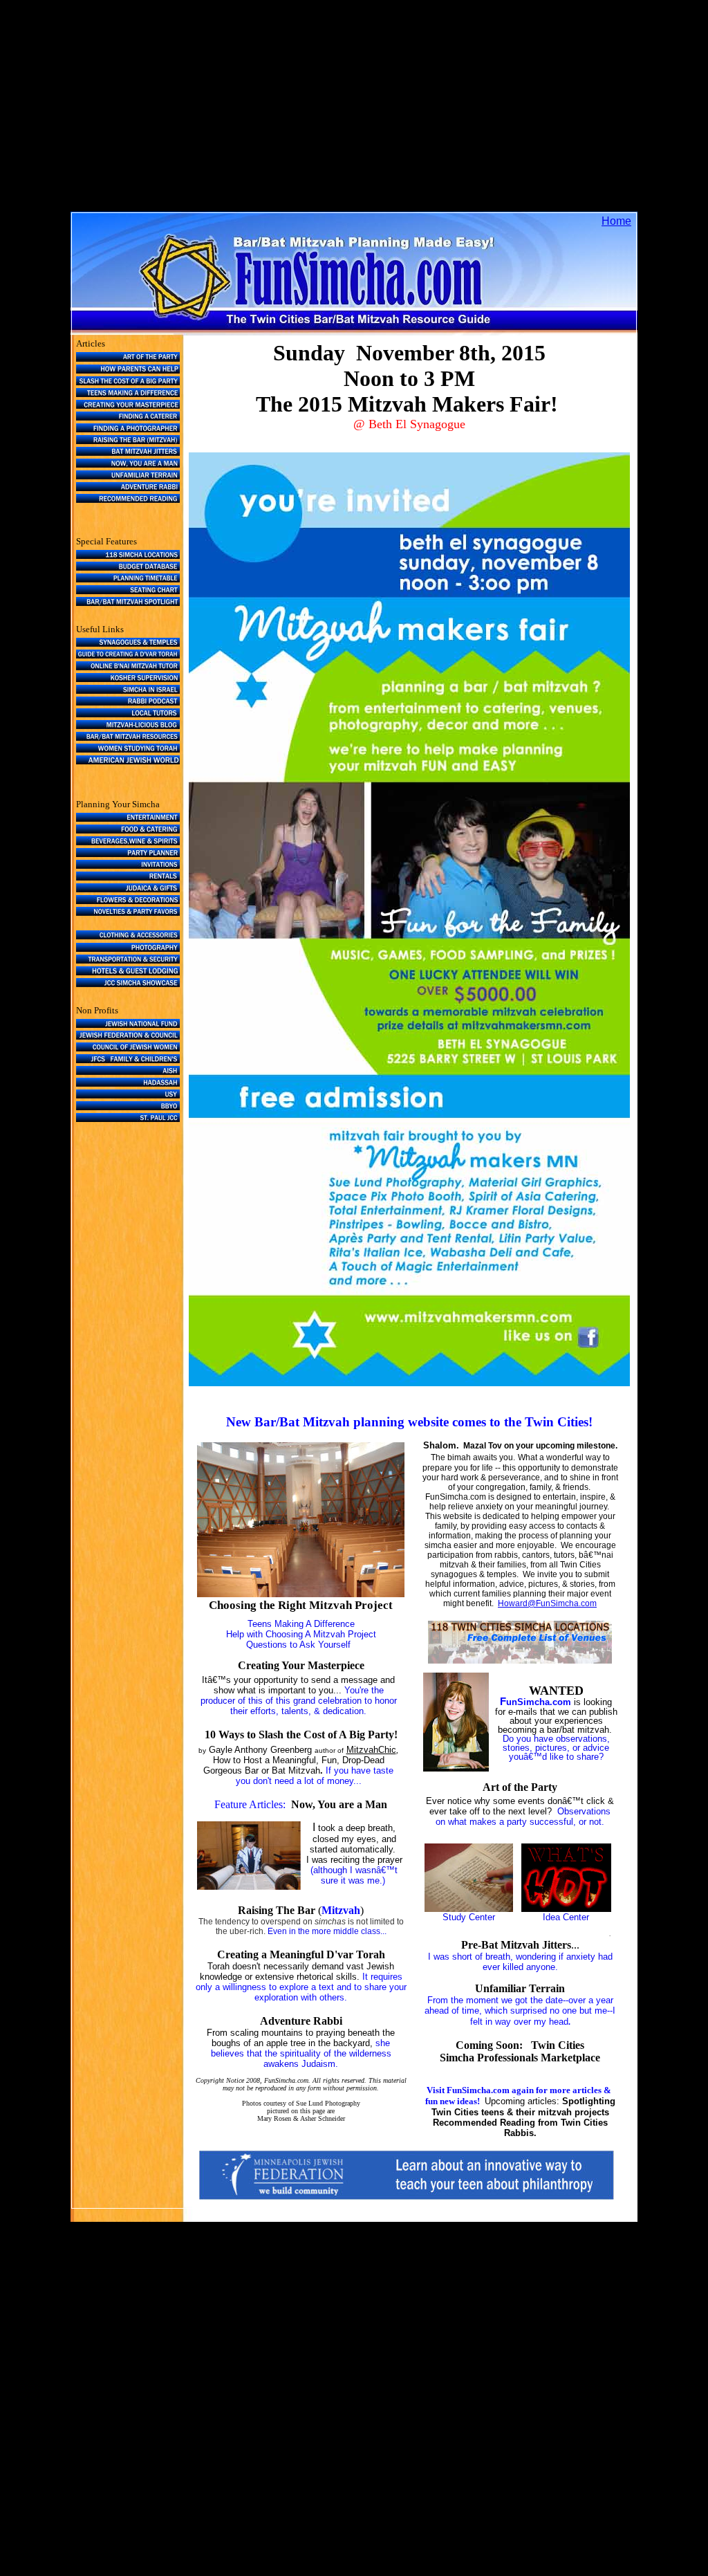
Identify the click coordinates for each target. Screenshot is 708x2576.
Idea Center (566, 1917)
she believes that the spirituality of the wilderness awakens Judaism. (301, 2053)
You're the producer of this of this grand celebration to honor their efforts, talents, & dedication (299, 1701)
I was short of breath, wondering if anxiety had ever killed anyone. (520, 1962)
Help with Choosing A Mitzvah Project (301, 1634)
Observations (584, 1811)
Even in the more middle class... (327, 1931)
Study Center (469, 1917)
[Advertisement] (354, 115)
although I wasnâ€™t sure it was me (355, 1875)
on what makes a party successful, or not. (520, 1822)
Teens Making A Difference (301, 1624)
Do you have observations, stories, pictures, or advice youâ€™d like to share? (556, 1748)
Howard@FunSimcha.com (547, 1603)
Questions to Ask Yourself (298, 1645)
